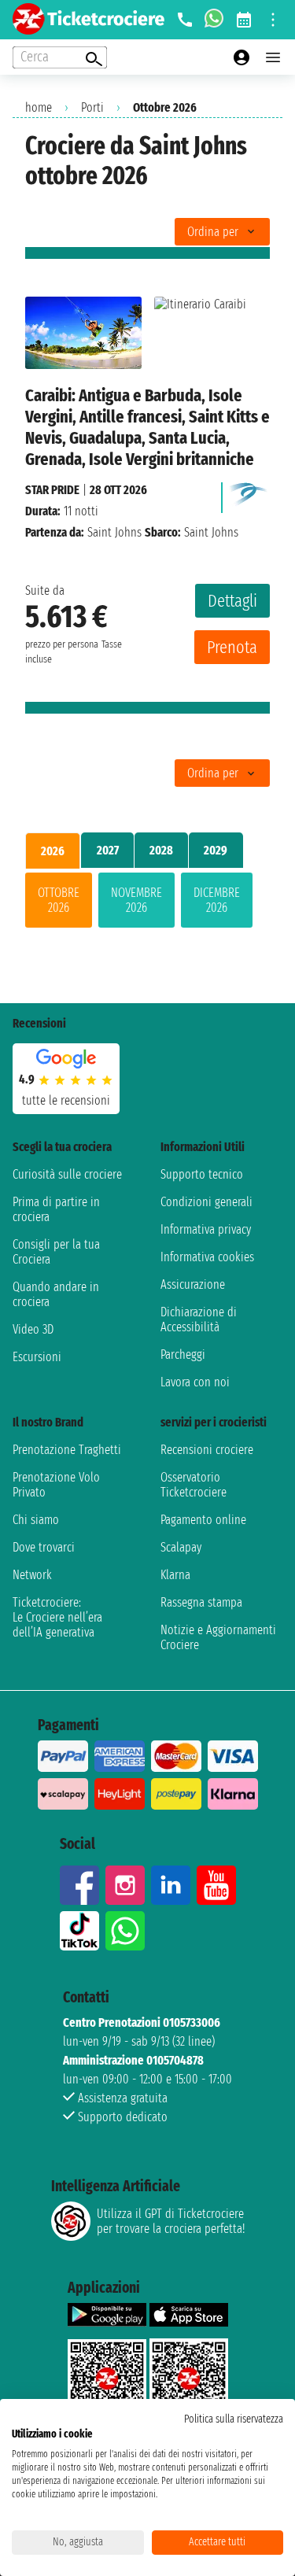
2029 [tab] (216, 850)
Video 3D (33, 1329)
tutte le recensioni (66, 1100)
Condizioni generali (206, 1202)
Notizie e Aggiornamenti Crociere (218, 1637)
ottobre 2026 (59, 900)
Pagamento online (203, 1520)
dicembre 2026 (217, 900)
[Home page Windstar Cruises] (249, 494)
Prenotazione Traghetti (67, 1450)
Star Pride (52, 490)
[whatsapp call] (214, 20)
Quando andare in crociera (56, 1294)
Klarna (175, 1575)
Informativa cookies (207, 1257)
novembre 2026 (136, 900)
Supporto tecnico (202, 1174)
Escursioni (37, 1357)
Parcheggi (183, 1354)
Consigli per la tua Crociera (56, 1252)
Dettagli (232, 601)
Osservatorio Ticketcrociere (194, 1485)
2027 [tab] (108, 850)
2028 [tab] (161, 850)
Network (32, 1575)
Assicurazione (193, 1284)
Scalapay (181, 1547)
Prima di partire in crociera (56, 1209)
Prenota (232, 647)
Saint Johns (114, 532)
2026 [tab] (53, 851)
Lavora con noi (195, 1382)
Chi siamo (36, 1520)
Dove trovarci (44, 1547)
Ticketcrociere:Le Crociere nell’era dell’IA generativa (57, 1617)
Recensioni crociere (207, 1450)
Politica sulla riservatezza (234, 2419)
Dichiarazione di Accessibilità (199, 1319)
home (39, 107)
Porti (92, 107)
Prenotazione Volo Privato (56, 1485)
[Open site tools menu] (273, 20)
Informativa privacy (206, 1229)
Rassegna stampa (201, 1602)
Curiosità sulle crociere (67, 1174)
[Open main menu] (273, 57)
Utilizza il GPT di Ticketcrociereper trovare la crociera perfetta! (171, 2221)
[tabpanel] (147, 903)
